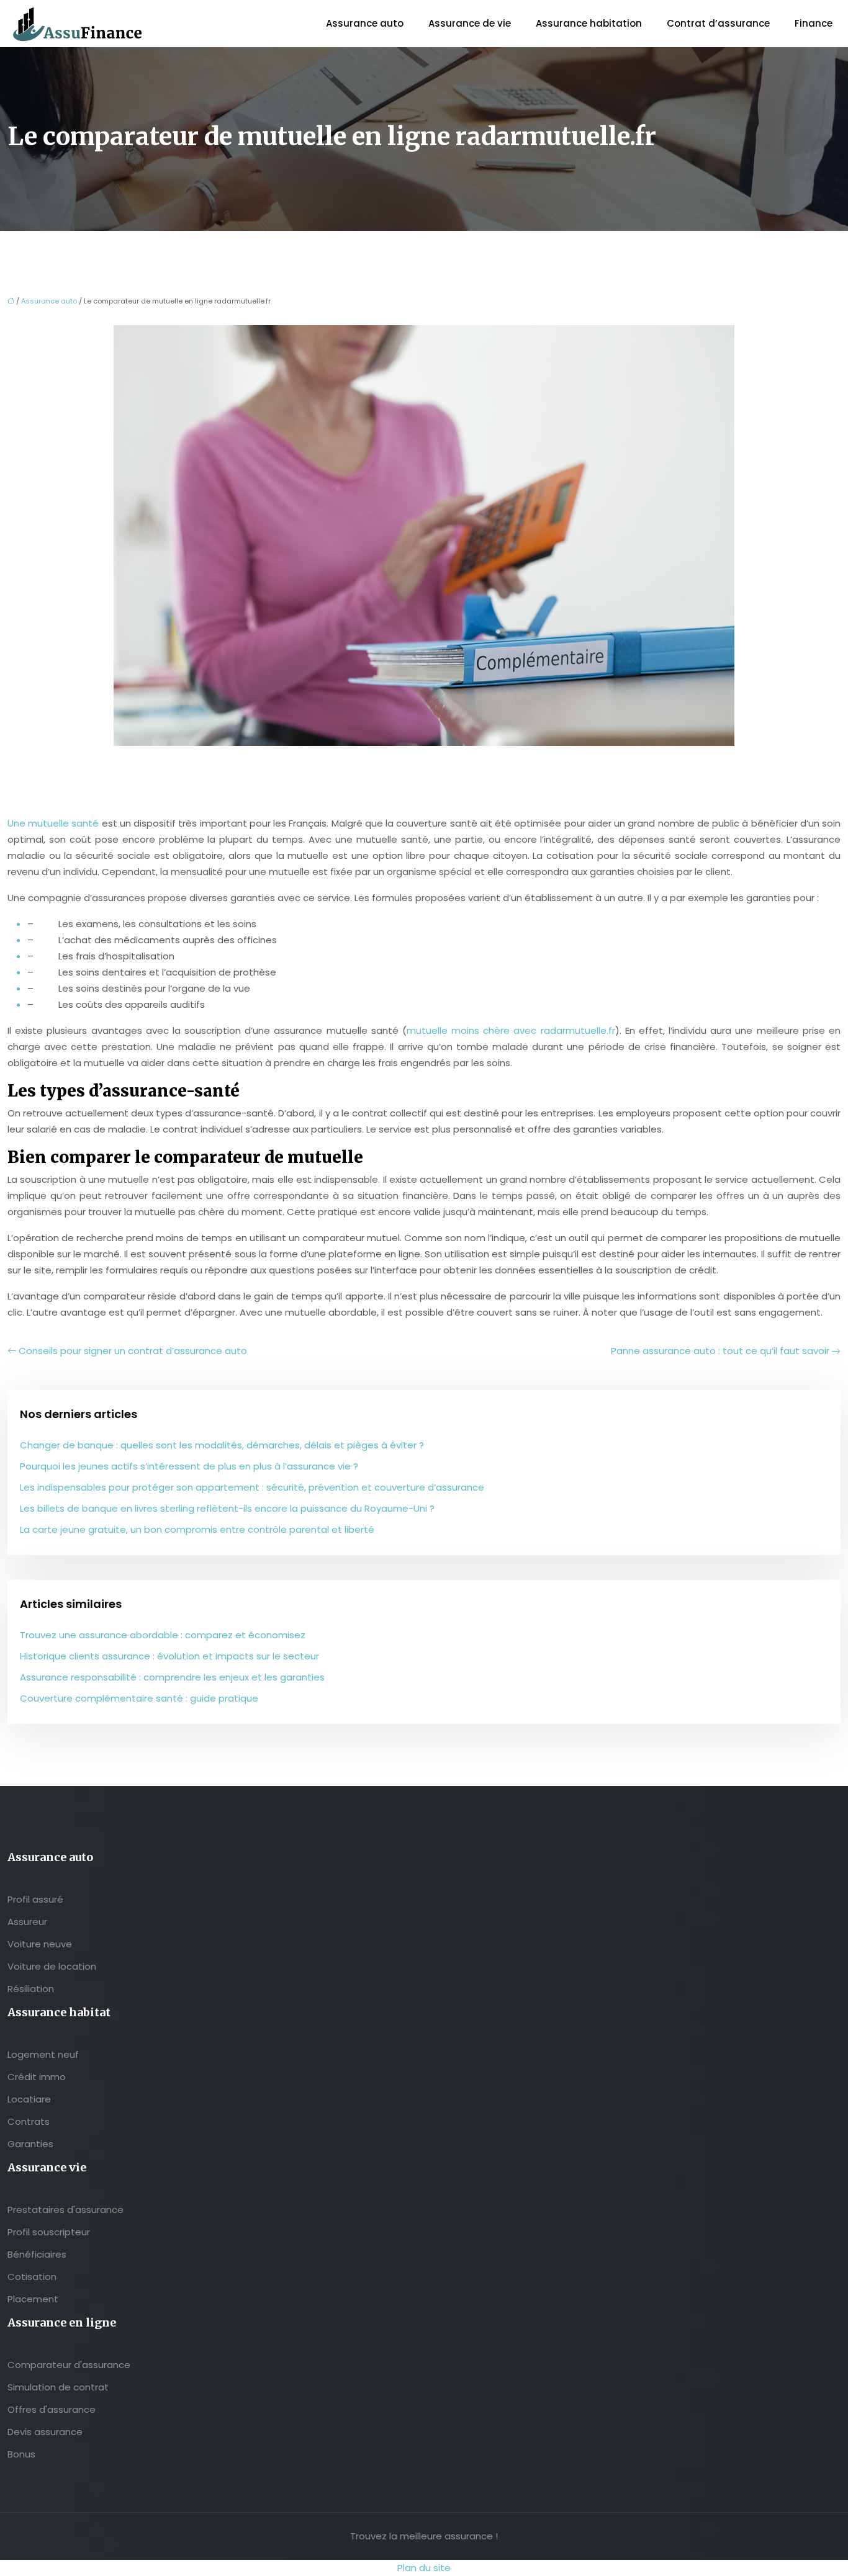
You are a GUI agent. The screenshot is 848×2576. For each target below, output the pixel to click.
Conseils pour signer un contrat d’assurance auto (133, 1351)
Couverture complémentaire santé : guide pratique (139, 1698)
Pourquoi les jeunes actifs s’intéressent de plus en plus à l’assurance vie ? (189, 1466)
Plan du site (424, 2568)
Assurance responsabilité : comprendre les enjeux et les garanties (172, 1677)
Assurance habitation (589, 23)
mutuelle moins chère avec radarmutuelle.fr (511, 1030)
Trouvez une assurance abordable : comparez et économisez (163, 1635)
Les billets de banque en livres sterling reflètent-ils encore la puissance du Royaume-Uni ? (227, 1508)
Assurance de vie (470, 23)
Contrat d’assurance (718, 23)
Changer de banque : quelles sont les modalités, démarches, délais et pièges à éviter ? (222, 1445)
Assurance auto (365, 23)
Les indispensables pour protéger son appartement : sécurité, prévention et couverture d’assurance (252, 1487)
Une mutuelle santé (53, 823)
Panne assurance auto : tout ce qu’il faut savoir (720, 1351)
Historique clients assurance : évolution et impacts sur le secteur (169, 1656)
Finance (814, 23)
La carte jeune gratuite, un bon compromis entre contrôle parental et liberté (197, 1529)
